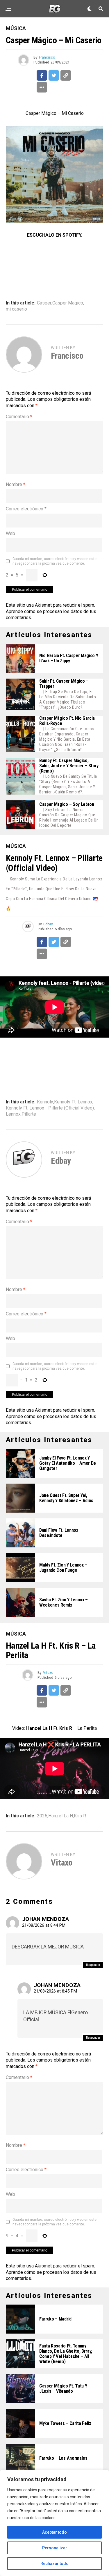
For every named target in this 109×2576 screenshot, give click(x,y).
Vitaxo (48, 1673)
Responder (93, 1965)
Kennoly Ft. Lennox (73, 1102)
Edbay (48, 924)
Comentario (19, 417)
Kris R (80, 1816)
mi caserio (16, 309)
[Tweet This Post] (54, 75)
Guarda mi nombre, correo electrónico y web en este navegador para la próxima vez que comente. (54, 561)
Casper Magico (68, 303)
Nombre (16, 484)
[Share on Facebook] (42, 75)
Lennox (13, 1114)
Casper (44, 303)
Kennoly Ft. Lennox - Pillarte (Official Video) (50, 1108)
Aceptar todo (54, 2532)
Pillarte (29, 1114)
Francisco (47, 57)
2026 (42, 1816)
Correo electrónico (26, 509)
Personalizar (55, 2548)
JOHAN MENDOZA (45, 1919)
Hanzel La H (61, 1816)
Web (10, 533)
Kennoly (45, 1102)
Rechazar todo (54, 2564)
